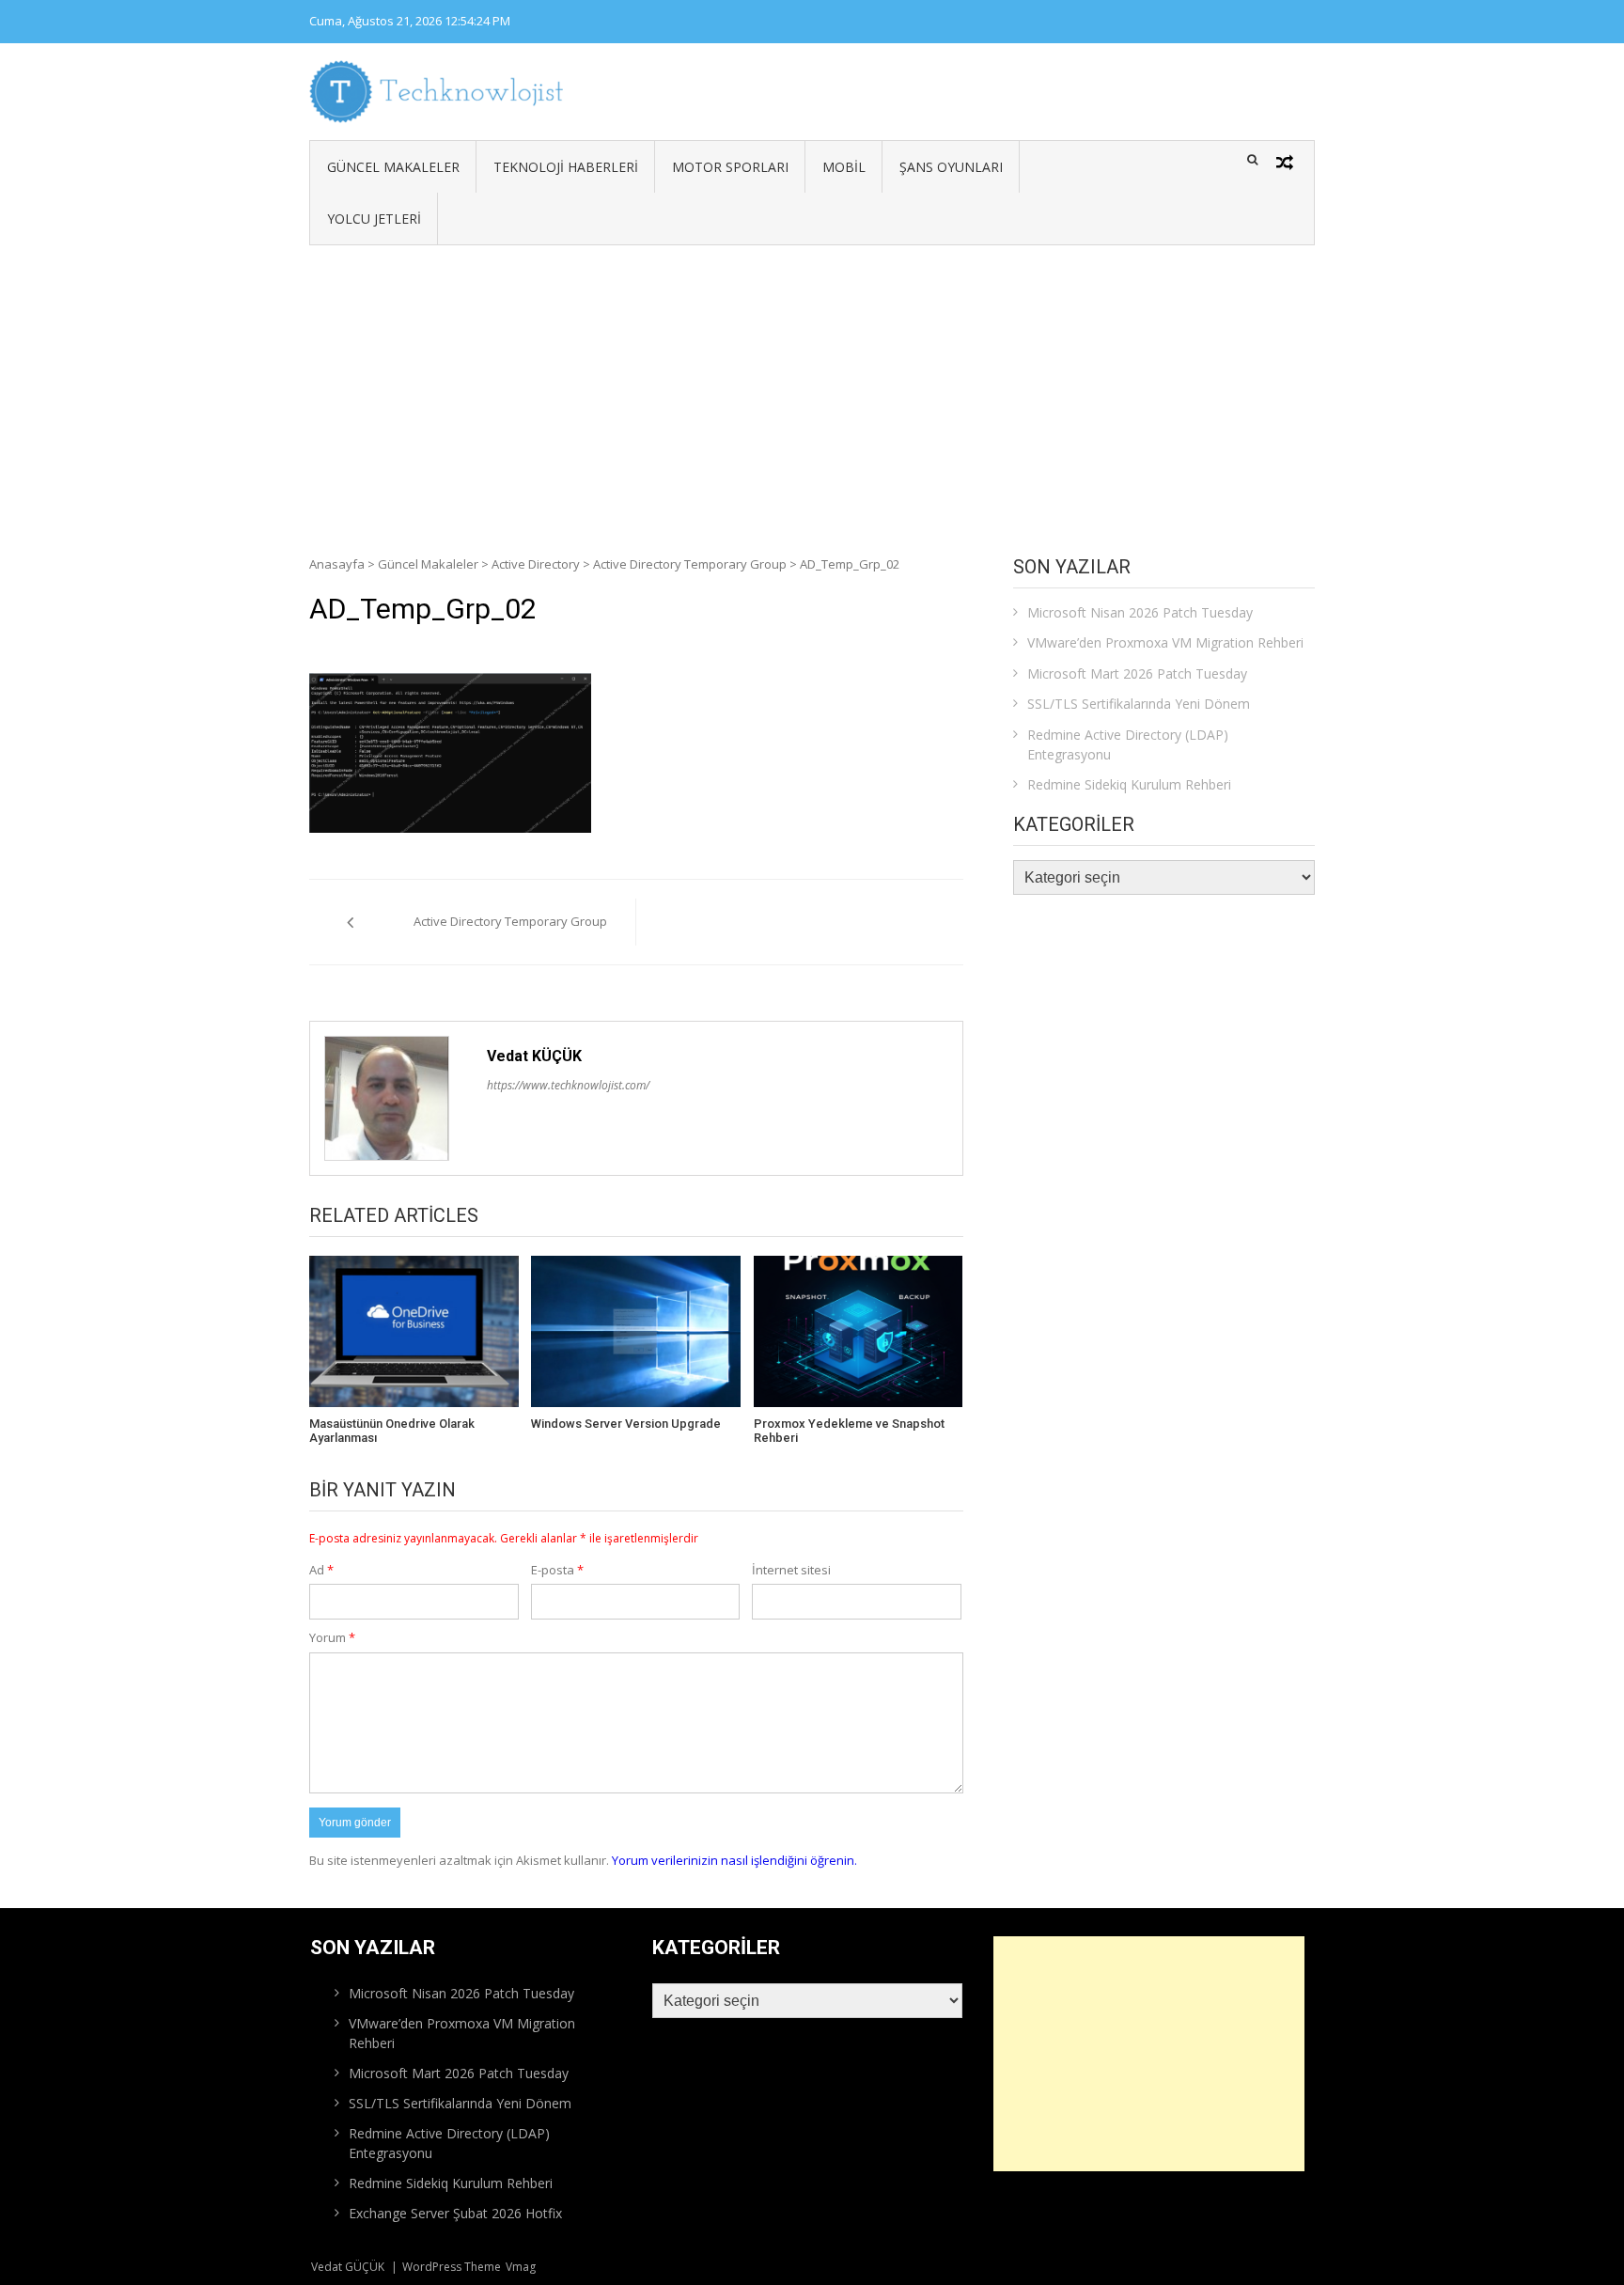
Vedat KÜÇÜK (534, 1056)
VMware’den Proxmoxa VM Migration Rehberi (1165, 642)
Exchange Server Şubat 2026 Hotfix (455, 2213)
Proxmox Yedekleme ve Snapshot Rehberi (849, 1431)
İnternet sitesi (791, 1570)
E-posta (557, 1570)
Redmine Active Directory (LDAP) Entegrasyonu (1128, 744)
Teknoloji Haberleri (566, 167)
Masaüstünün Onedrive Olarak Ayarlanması (392, 1431)
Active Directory (536, 564)
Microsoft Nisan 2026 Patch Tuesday (1140, 612)
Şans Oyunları (951, 167)
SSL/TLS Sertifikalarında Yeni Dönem (1139, 704)
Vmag (521, 2267)
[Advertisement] (812, 386)
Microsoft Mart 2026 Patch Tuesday (1137, 673)
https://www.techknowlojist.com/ (568, 1085)
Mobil (844, 167)
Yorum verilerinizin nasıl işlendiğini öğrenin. (734, 1860)
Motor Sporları (730, 167)
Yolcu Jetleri (374, 219)
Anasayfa (337, 564)
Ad (321, 1570)
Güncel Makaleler (393, 167)
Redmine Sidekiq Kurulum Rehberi (1129, 784)
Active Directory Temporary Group (690, 564)
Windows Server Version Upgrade (626, 1424)
